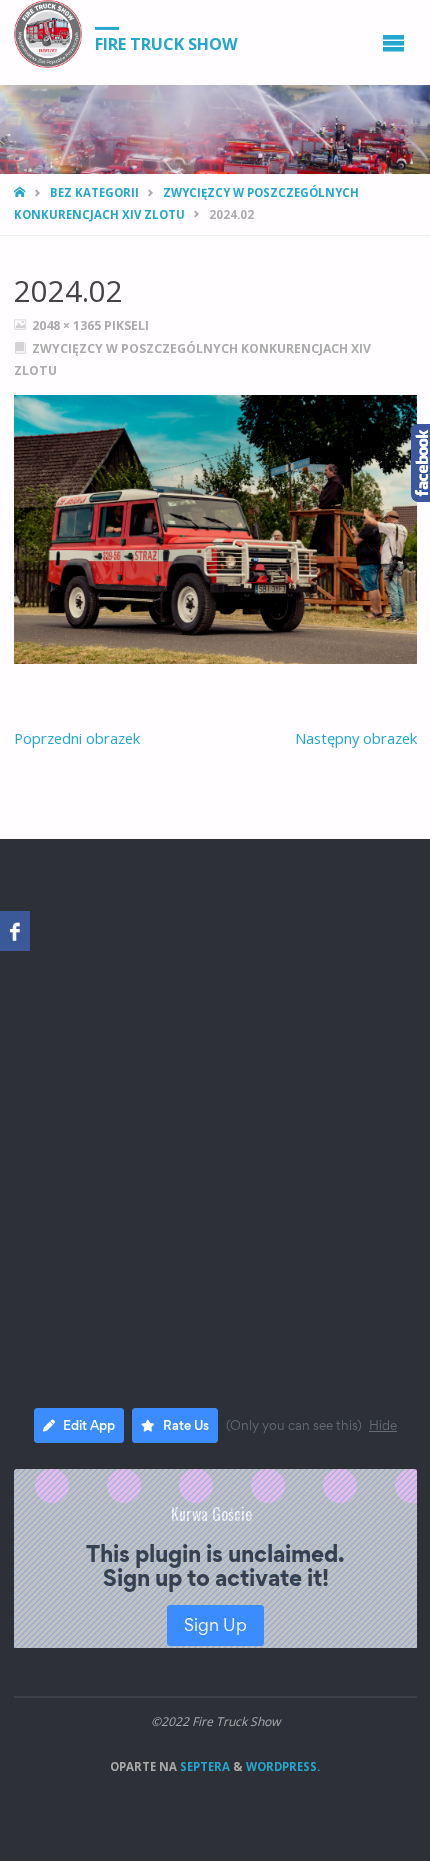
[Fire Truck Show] (48, 34)
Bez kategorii (94, 192)
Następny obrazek (356, 738)
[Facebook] (15, 931)
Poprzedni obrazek (77, 738)
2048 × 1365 (68, 325)
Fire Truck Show (166, 43)
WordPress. (283, 1766)
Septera (203, 1766)
